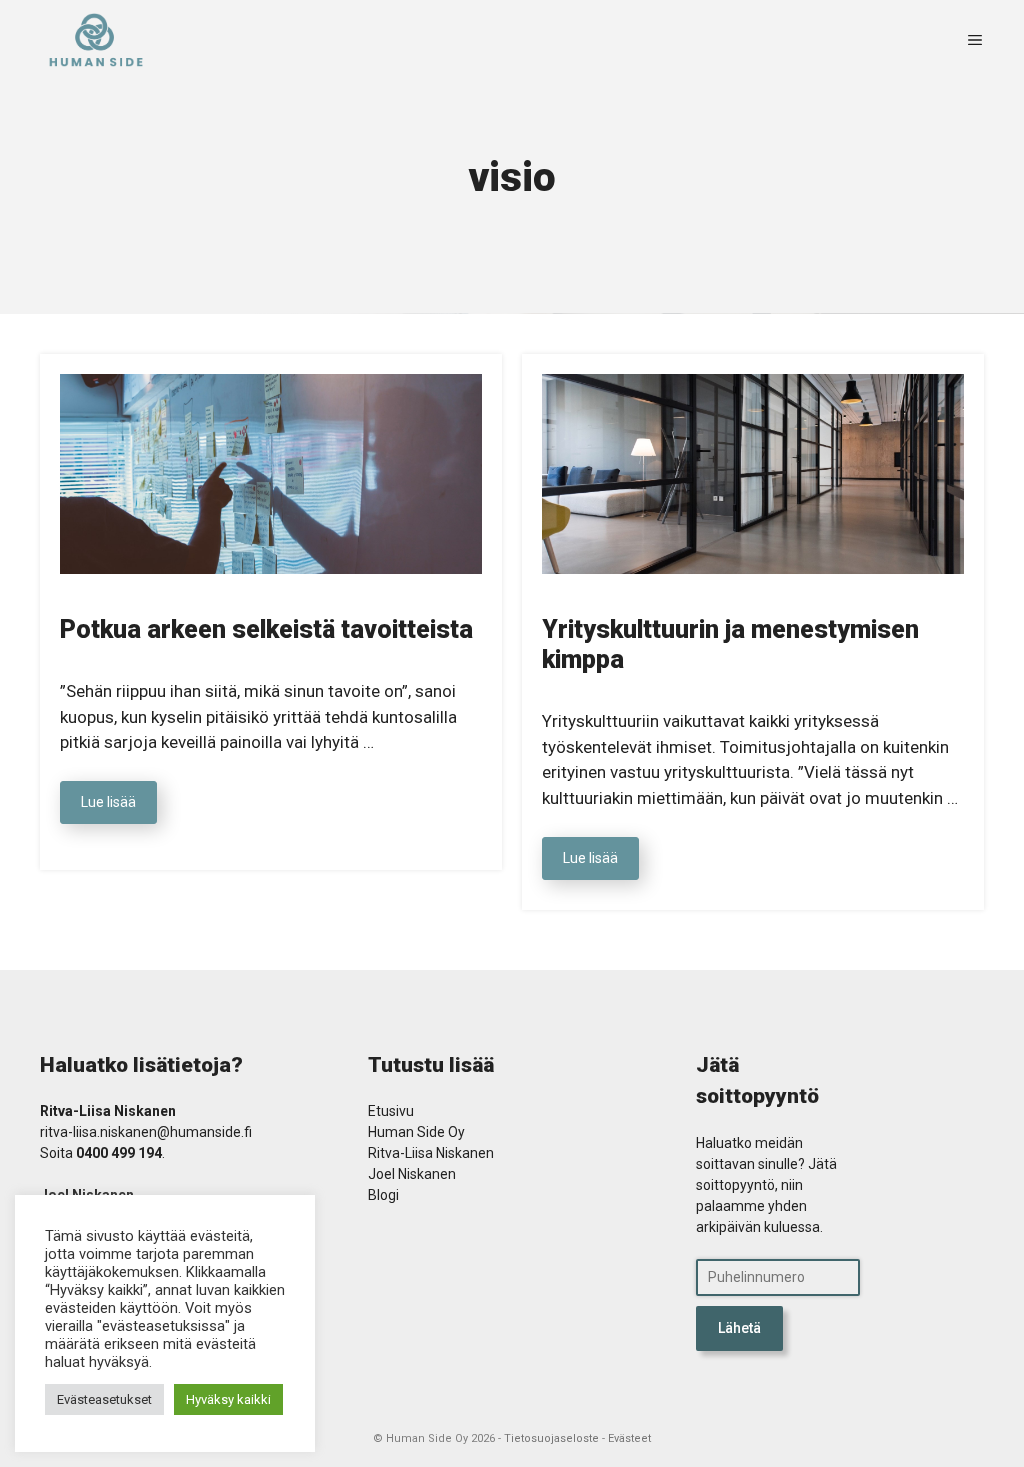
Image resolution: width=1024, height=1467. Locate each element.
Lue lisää (108, 802)
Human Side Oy (416, 1132)
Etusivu (391, 1111)
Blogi (383, 1195)
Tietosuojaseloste (551, 1438)
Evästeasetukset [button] (104, 1399)
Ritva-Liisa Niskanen (431, 1153)
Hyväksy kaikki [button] (228, 1399)
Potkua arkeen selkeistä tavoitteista (266, 629)
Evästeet (629, 1438)
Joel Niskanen (412, 1174)
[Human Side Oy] (96, 40)
